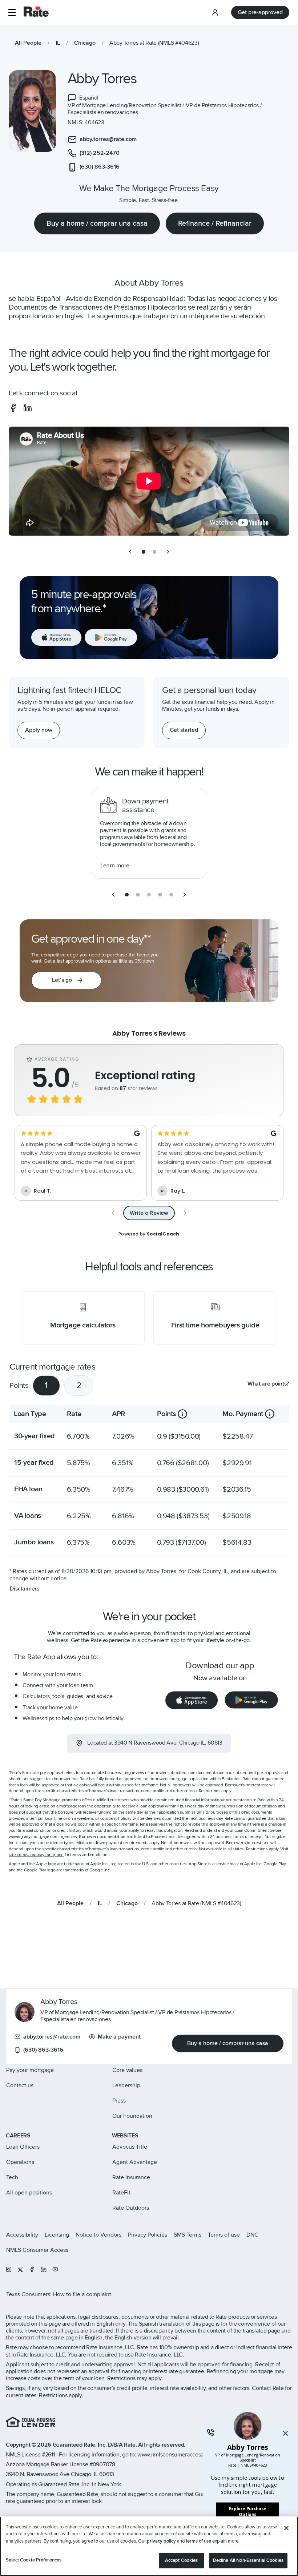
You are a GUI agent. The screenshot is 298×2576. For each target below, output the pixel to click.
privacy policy (161, 2541)
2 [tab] (79, 1385)
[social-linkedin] (28, 408)
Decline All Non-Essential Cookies (248, 2560)
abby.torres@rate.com (52, 2037)
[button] (12, 13)
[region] (149, 2546)
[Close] (286, 2528)
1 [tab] (46, 1385)
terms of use (198, 2541)
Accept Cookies (182, 2560)
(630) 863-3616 (43, 2050)
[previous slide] (130, 552)
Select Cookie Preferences (34, 2560)
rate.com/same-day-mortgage (36, 1855)
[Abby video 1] (149, 481)
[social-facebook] (13, 408)
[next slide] (168, 552)
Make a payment (119, 2037)
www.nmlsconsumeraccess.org (175, 2455)
